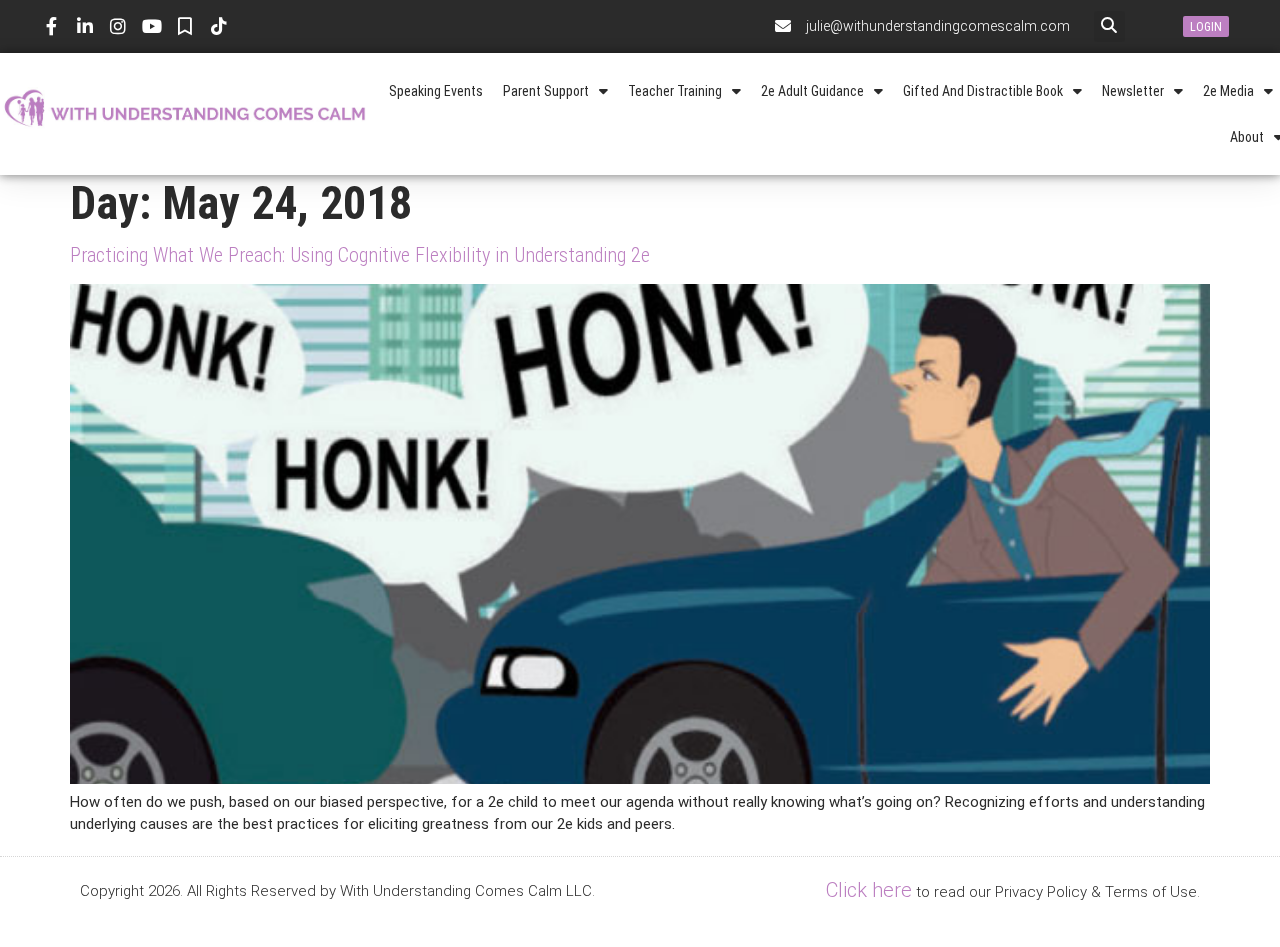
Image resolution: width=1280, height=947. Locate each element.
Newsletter (1133, 91)
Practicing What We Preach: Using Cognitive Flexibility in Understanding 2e (360, 255)
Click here (869, 890)
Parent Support (546, 91)
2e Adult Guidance (812, 91)
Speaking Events (436, 91)
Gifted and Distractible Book (983, 91)
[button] (1109, 26)
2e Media (1228, 91)
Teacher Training (675, 91)
